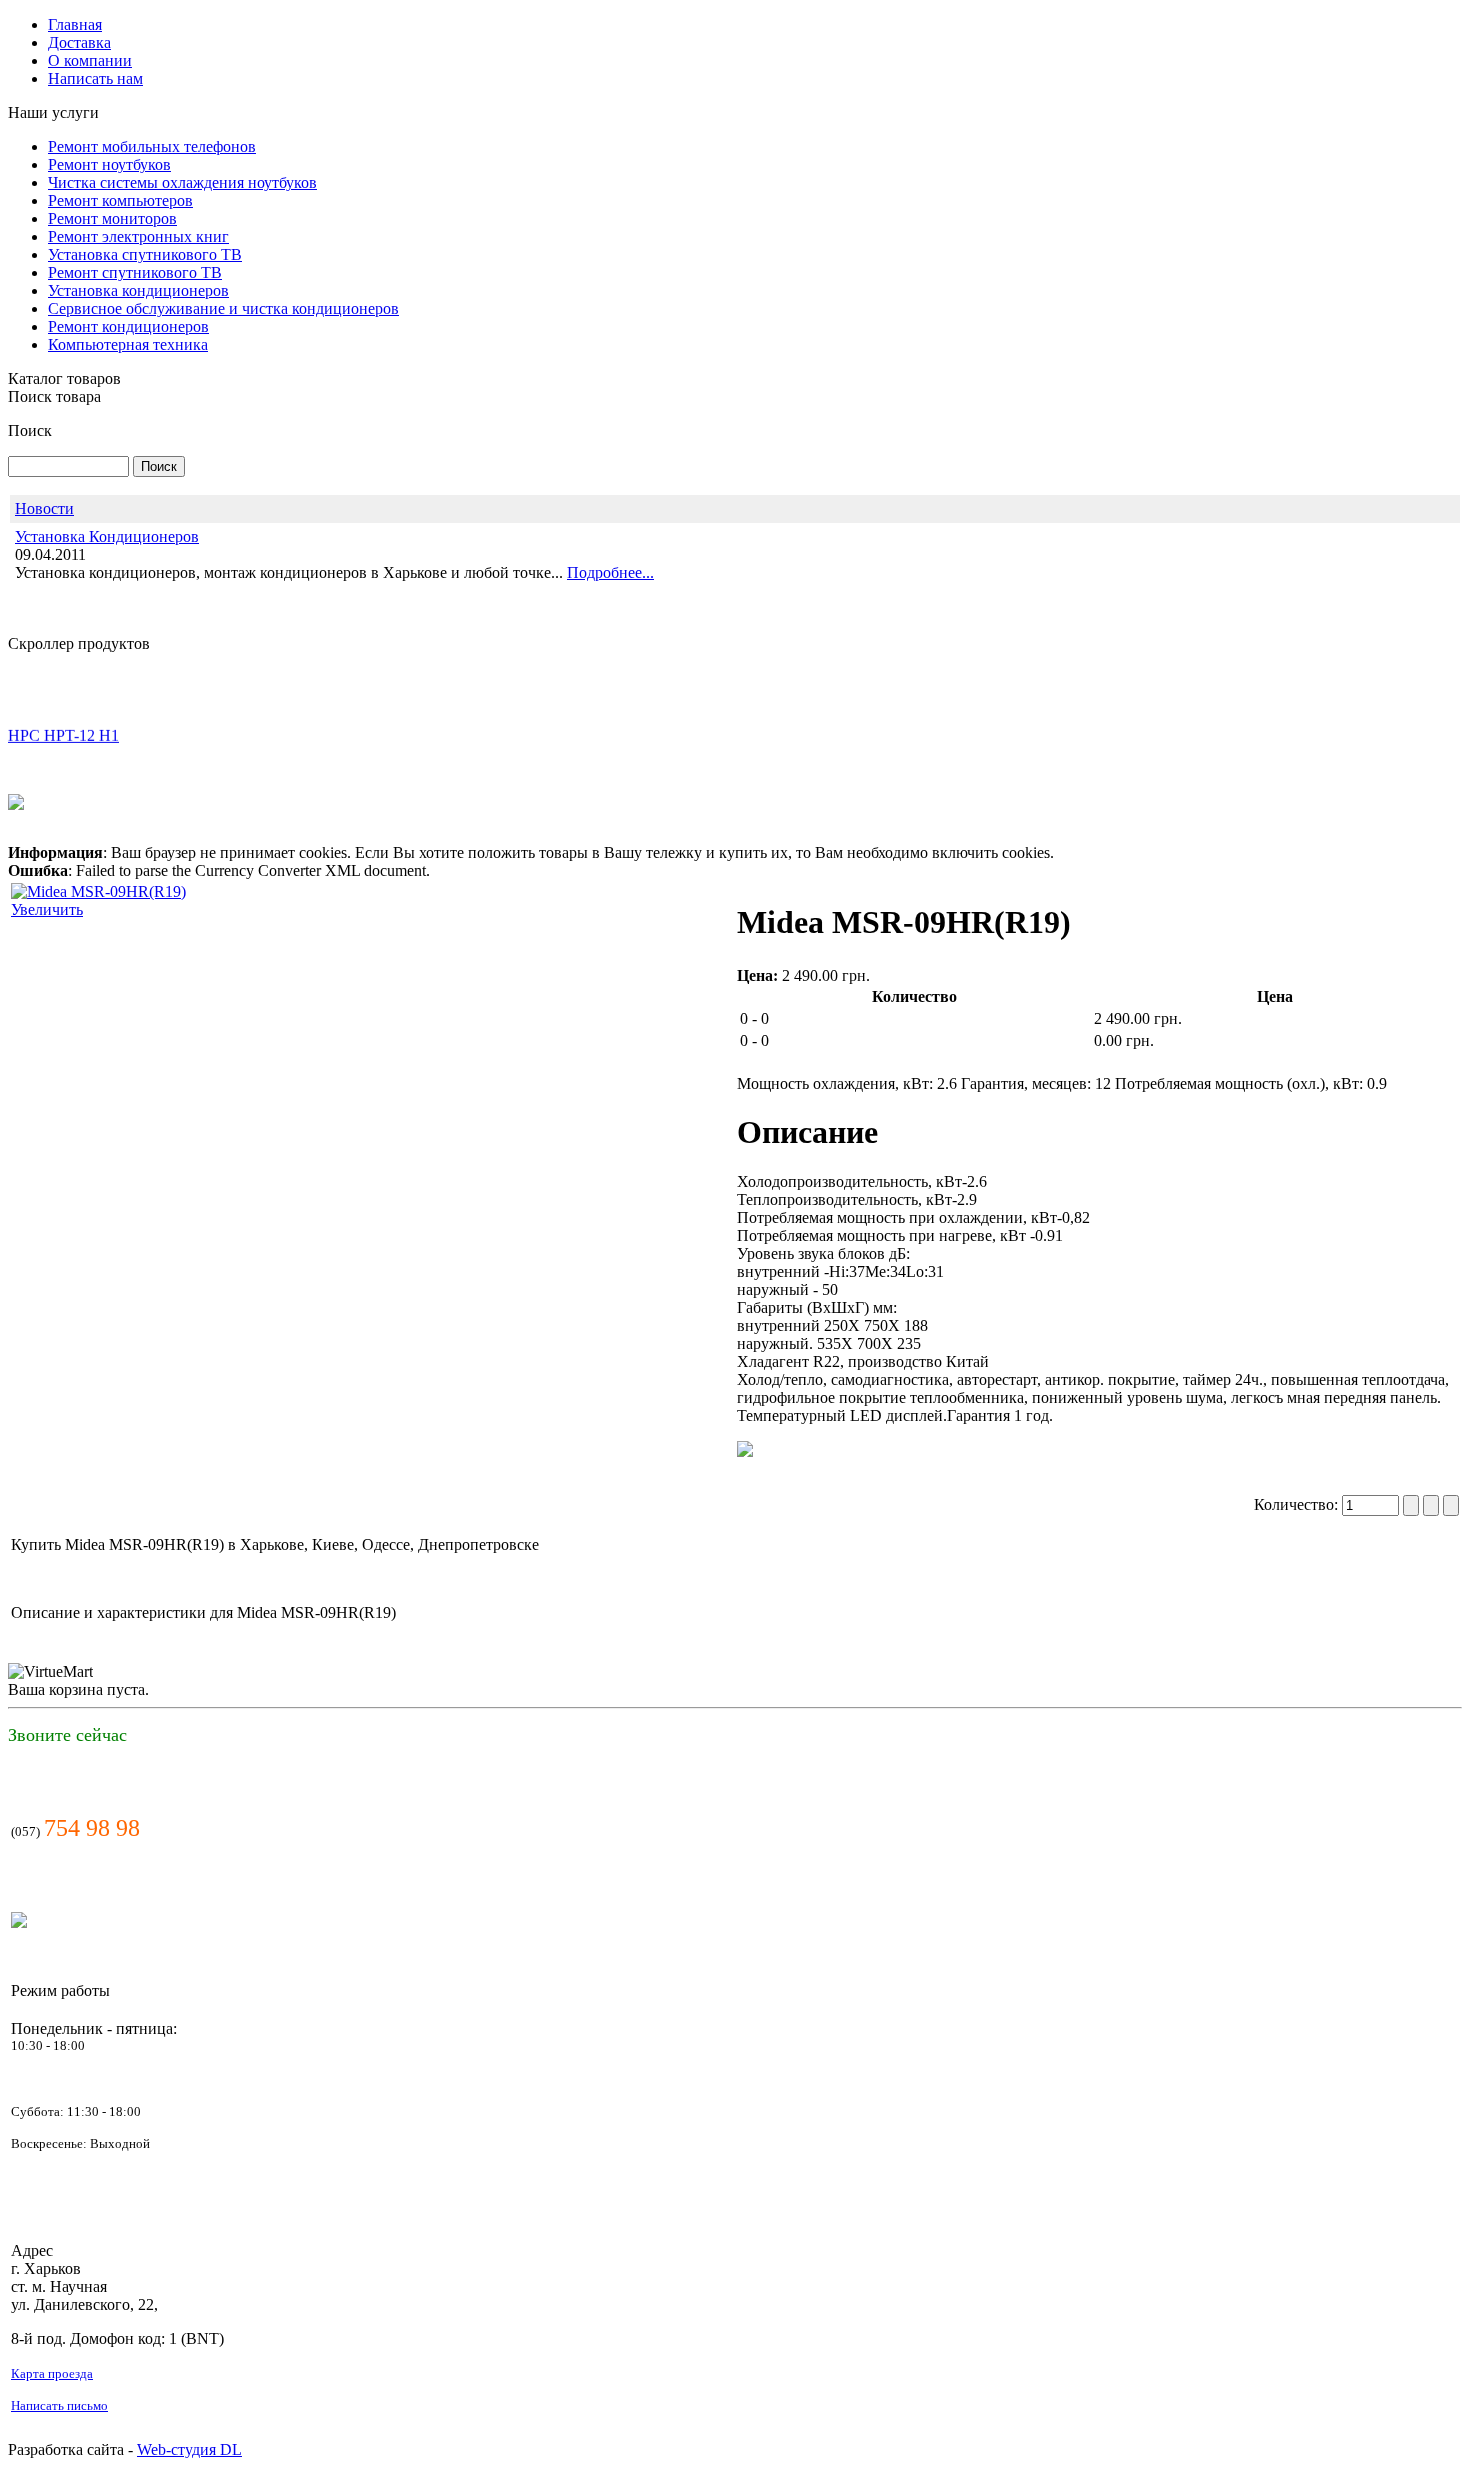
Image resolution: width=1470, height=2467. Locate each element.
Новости (44, 508)
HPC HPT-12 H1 (63, 714)
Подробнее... (610, 572)
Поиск (30, 430)
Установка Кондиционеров (107, 536)
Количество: (1298, 1504)
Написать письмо (59, 2405)
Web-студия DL (189, 2449)
